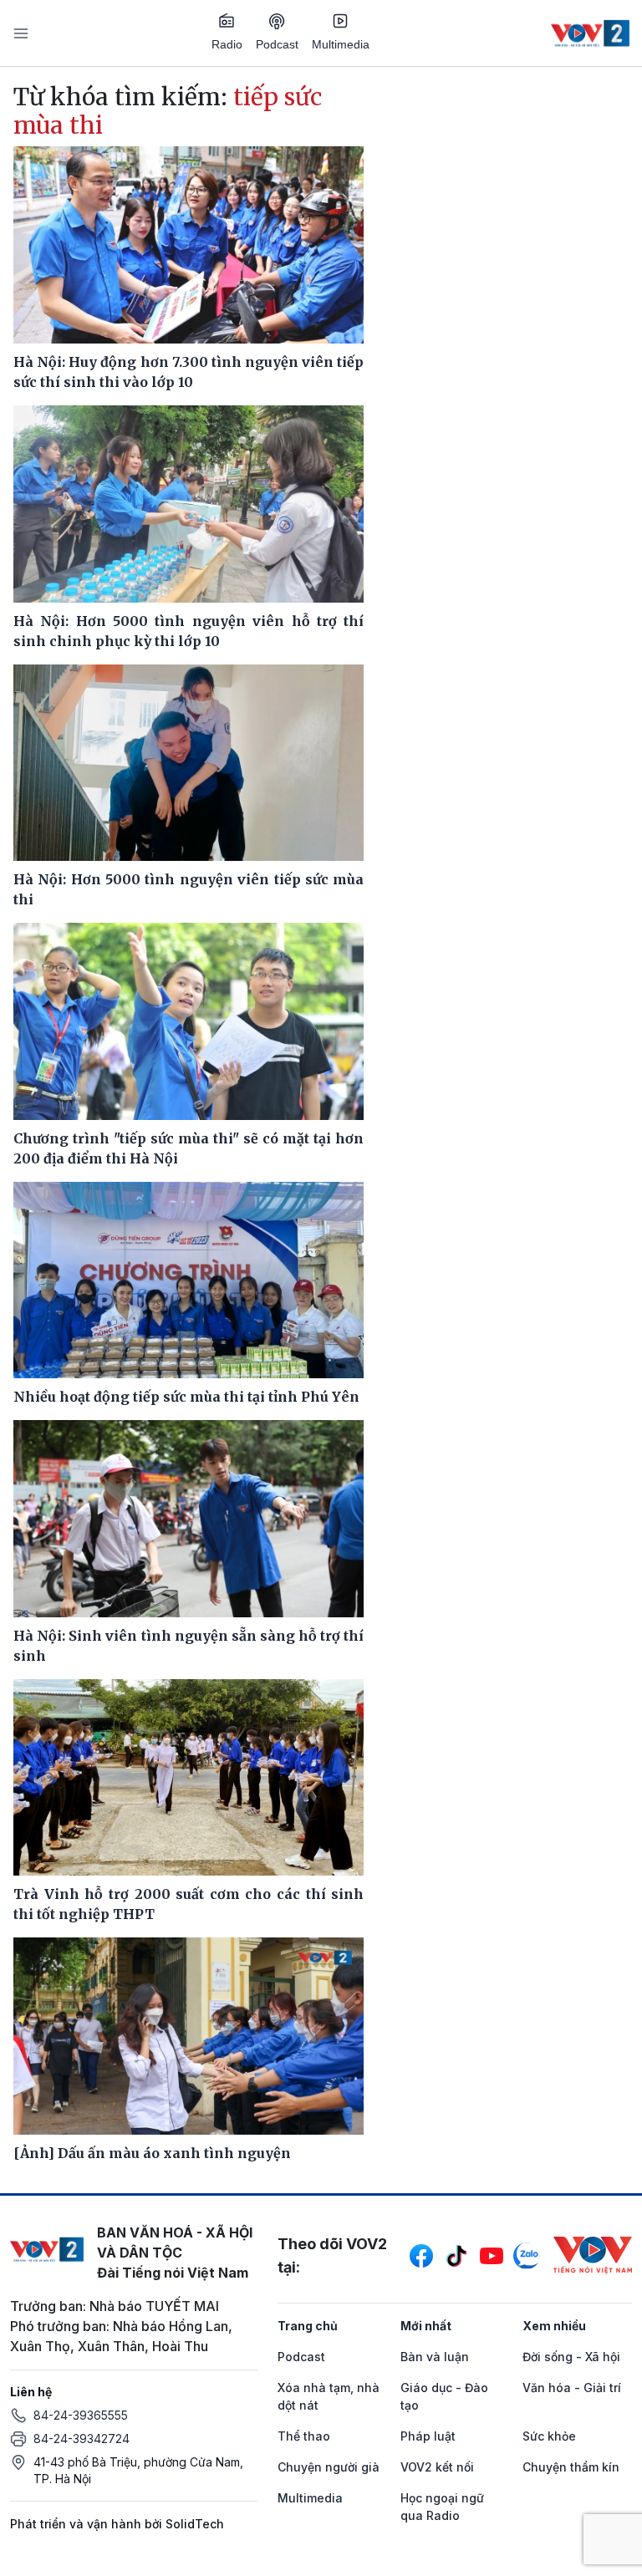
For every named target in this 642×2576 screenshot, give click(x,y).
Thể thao (304, 2436)
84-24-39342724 (82, 2439)
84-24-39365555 (81, 2415)
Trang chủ (308, 2326)
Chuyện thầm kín (571, 2467)
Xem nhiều (554, 2326)
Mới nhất (426, 2326)
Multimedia (341, 44)
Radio (227, 44)
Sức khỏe (549, 2436)
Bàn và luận (435, 2357)
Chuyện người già (329, 2467)
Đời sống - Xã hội (571, 2357)
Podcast (277, 44)
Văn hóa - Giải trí (572, 2388)
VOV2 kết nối (437, 2467)
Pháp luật (428, 2436)
